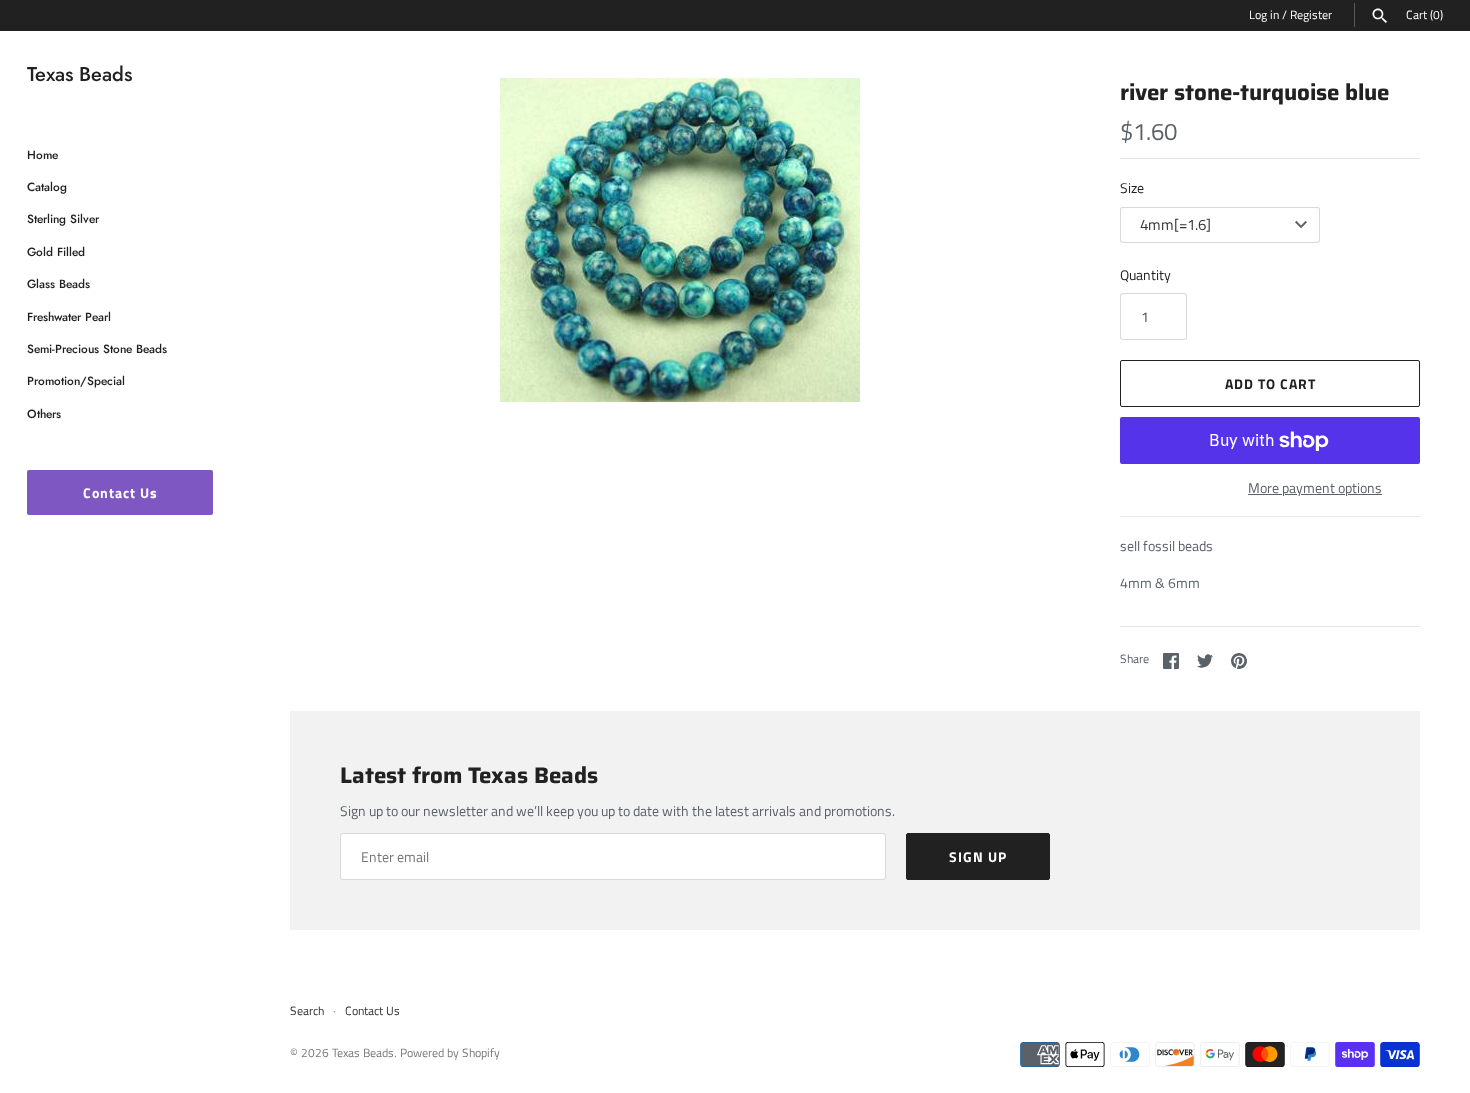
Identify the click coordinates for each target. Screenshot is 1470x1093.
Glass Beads (58, 283)
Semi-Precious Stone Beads (97, 348)
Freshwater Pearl (69, 316)
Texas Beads (363, 1053)
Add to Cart (1270, 383)
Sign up (978, 856)
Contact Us (120, 492)
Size (1132, 187)
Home (42, 154)
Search (307, 1011)
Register (1311, 15)
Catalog (47, 186)
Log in (1264, 15)
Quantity (1145, 274)
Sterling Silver (63, 218)
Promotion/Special (76, 380)
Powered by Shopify (450, 1053)
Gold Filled (56, 251)
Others (44, 413)
